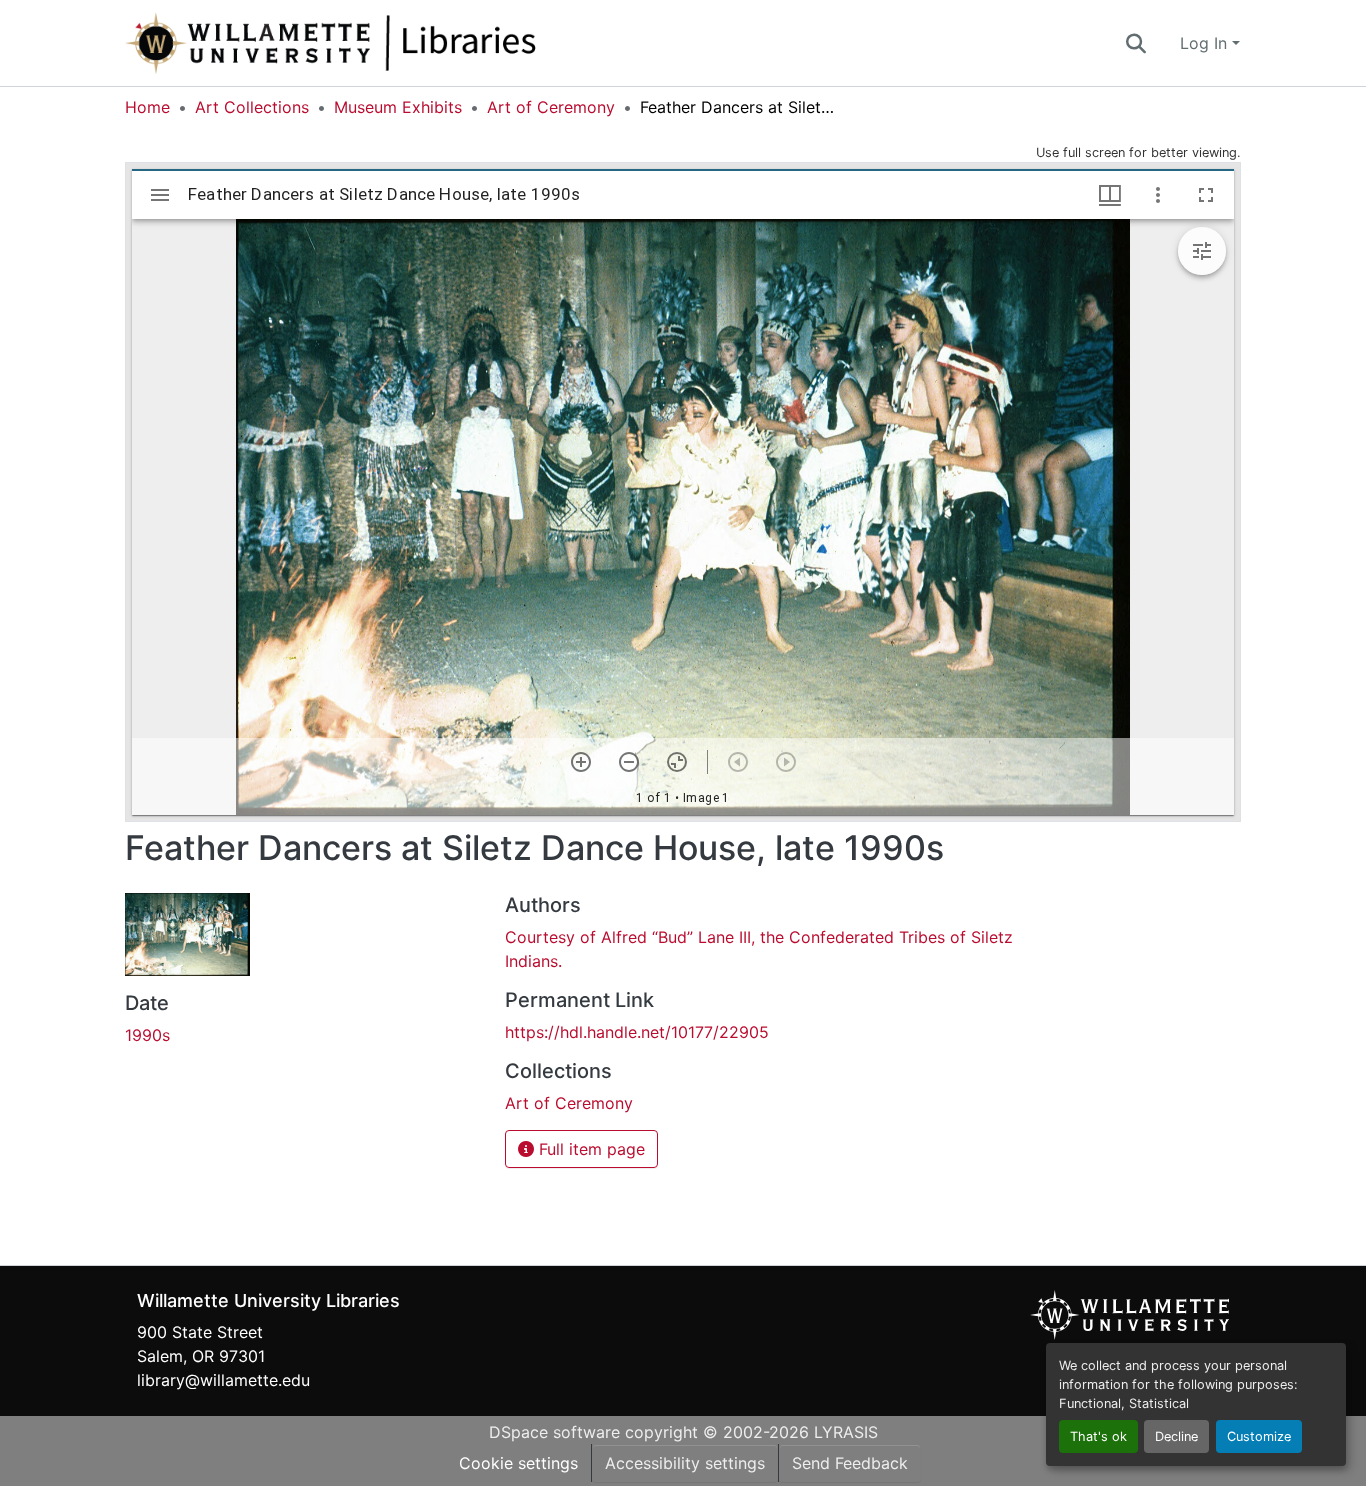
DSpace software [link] (554, 1432)
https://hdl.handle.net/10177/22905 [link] (637, 1032)
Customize (1259, 1436)
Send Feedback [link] (850, 1463)
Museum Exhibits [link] (398, 107)
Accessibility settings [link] (685, 1463)
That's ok (1098, 1436)
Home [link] (147, 107)
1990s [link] (147, 1035)
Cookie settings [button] (518, 1463)
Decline (1176, 1436)
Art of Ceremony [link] (551, 107)
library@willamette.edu (223, 1380)
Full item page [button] (589, 1149)
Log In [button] (1206, 43)
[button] (397, 43)
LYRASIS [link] (846, 1432)
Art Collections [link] (252, 107)
